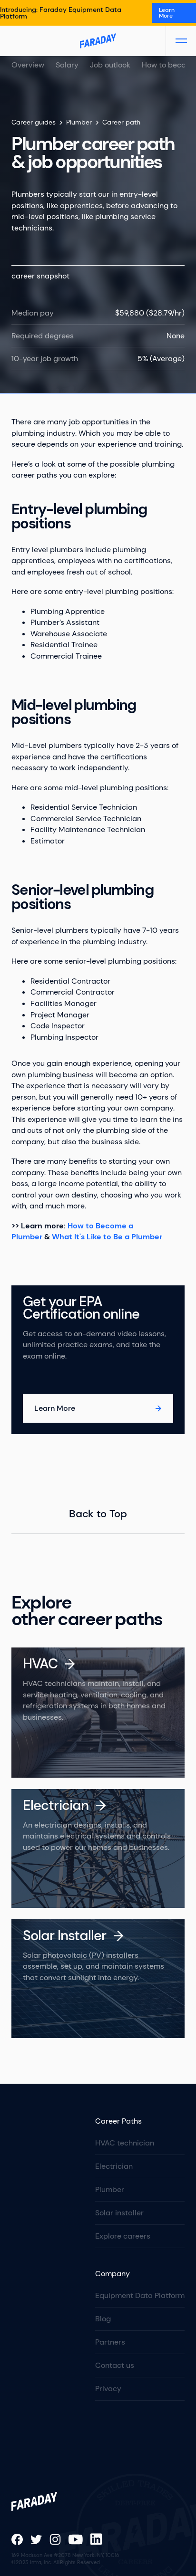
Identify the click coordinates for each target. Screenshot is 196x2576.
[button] (181, 41)
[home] (98, 41)
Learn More (167, 13)
